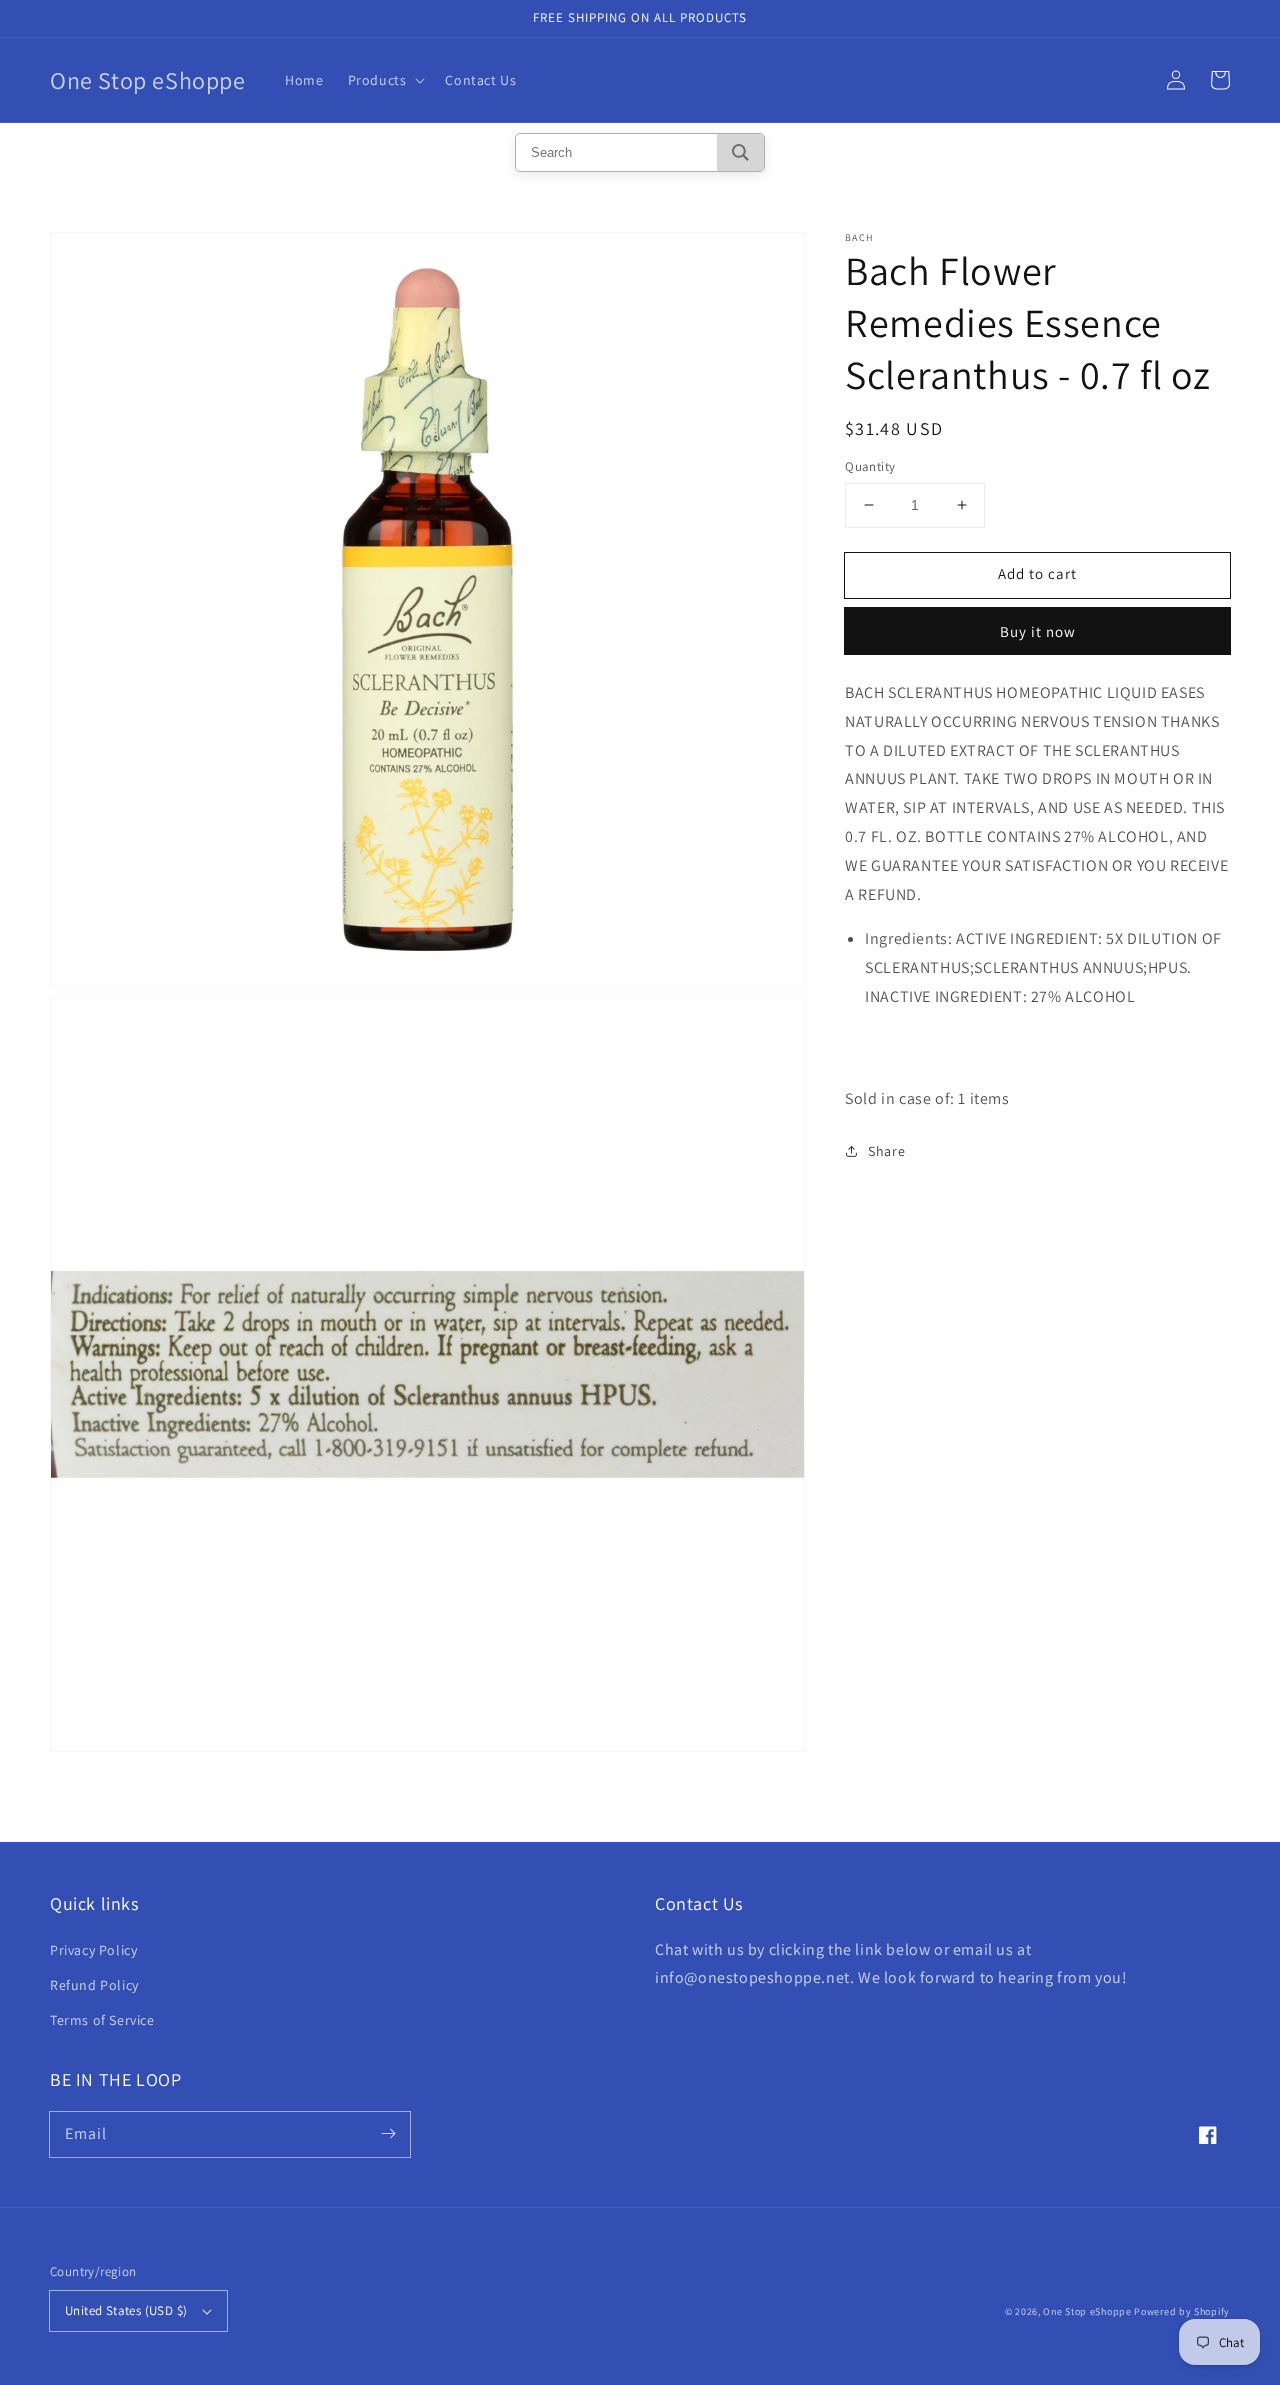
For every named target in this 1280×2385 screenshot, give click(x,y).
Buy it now (1038, 630)
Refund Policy (94, 1985)
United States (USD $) (126, 2310)
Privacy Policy (93, 1950)
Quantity (870, 466)
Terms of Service (102, 2020)
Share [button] (886, 1151)
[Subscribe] (388, 2134)
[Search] (740, 152)
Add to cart (1037, 573)
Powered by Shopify (1182, 2311)
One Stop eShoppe (1087, 2311)
